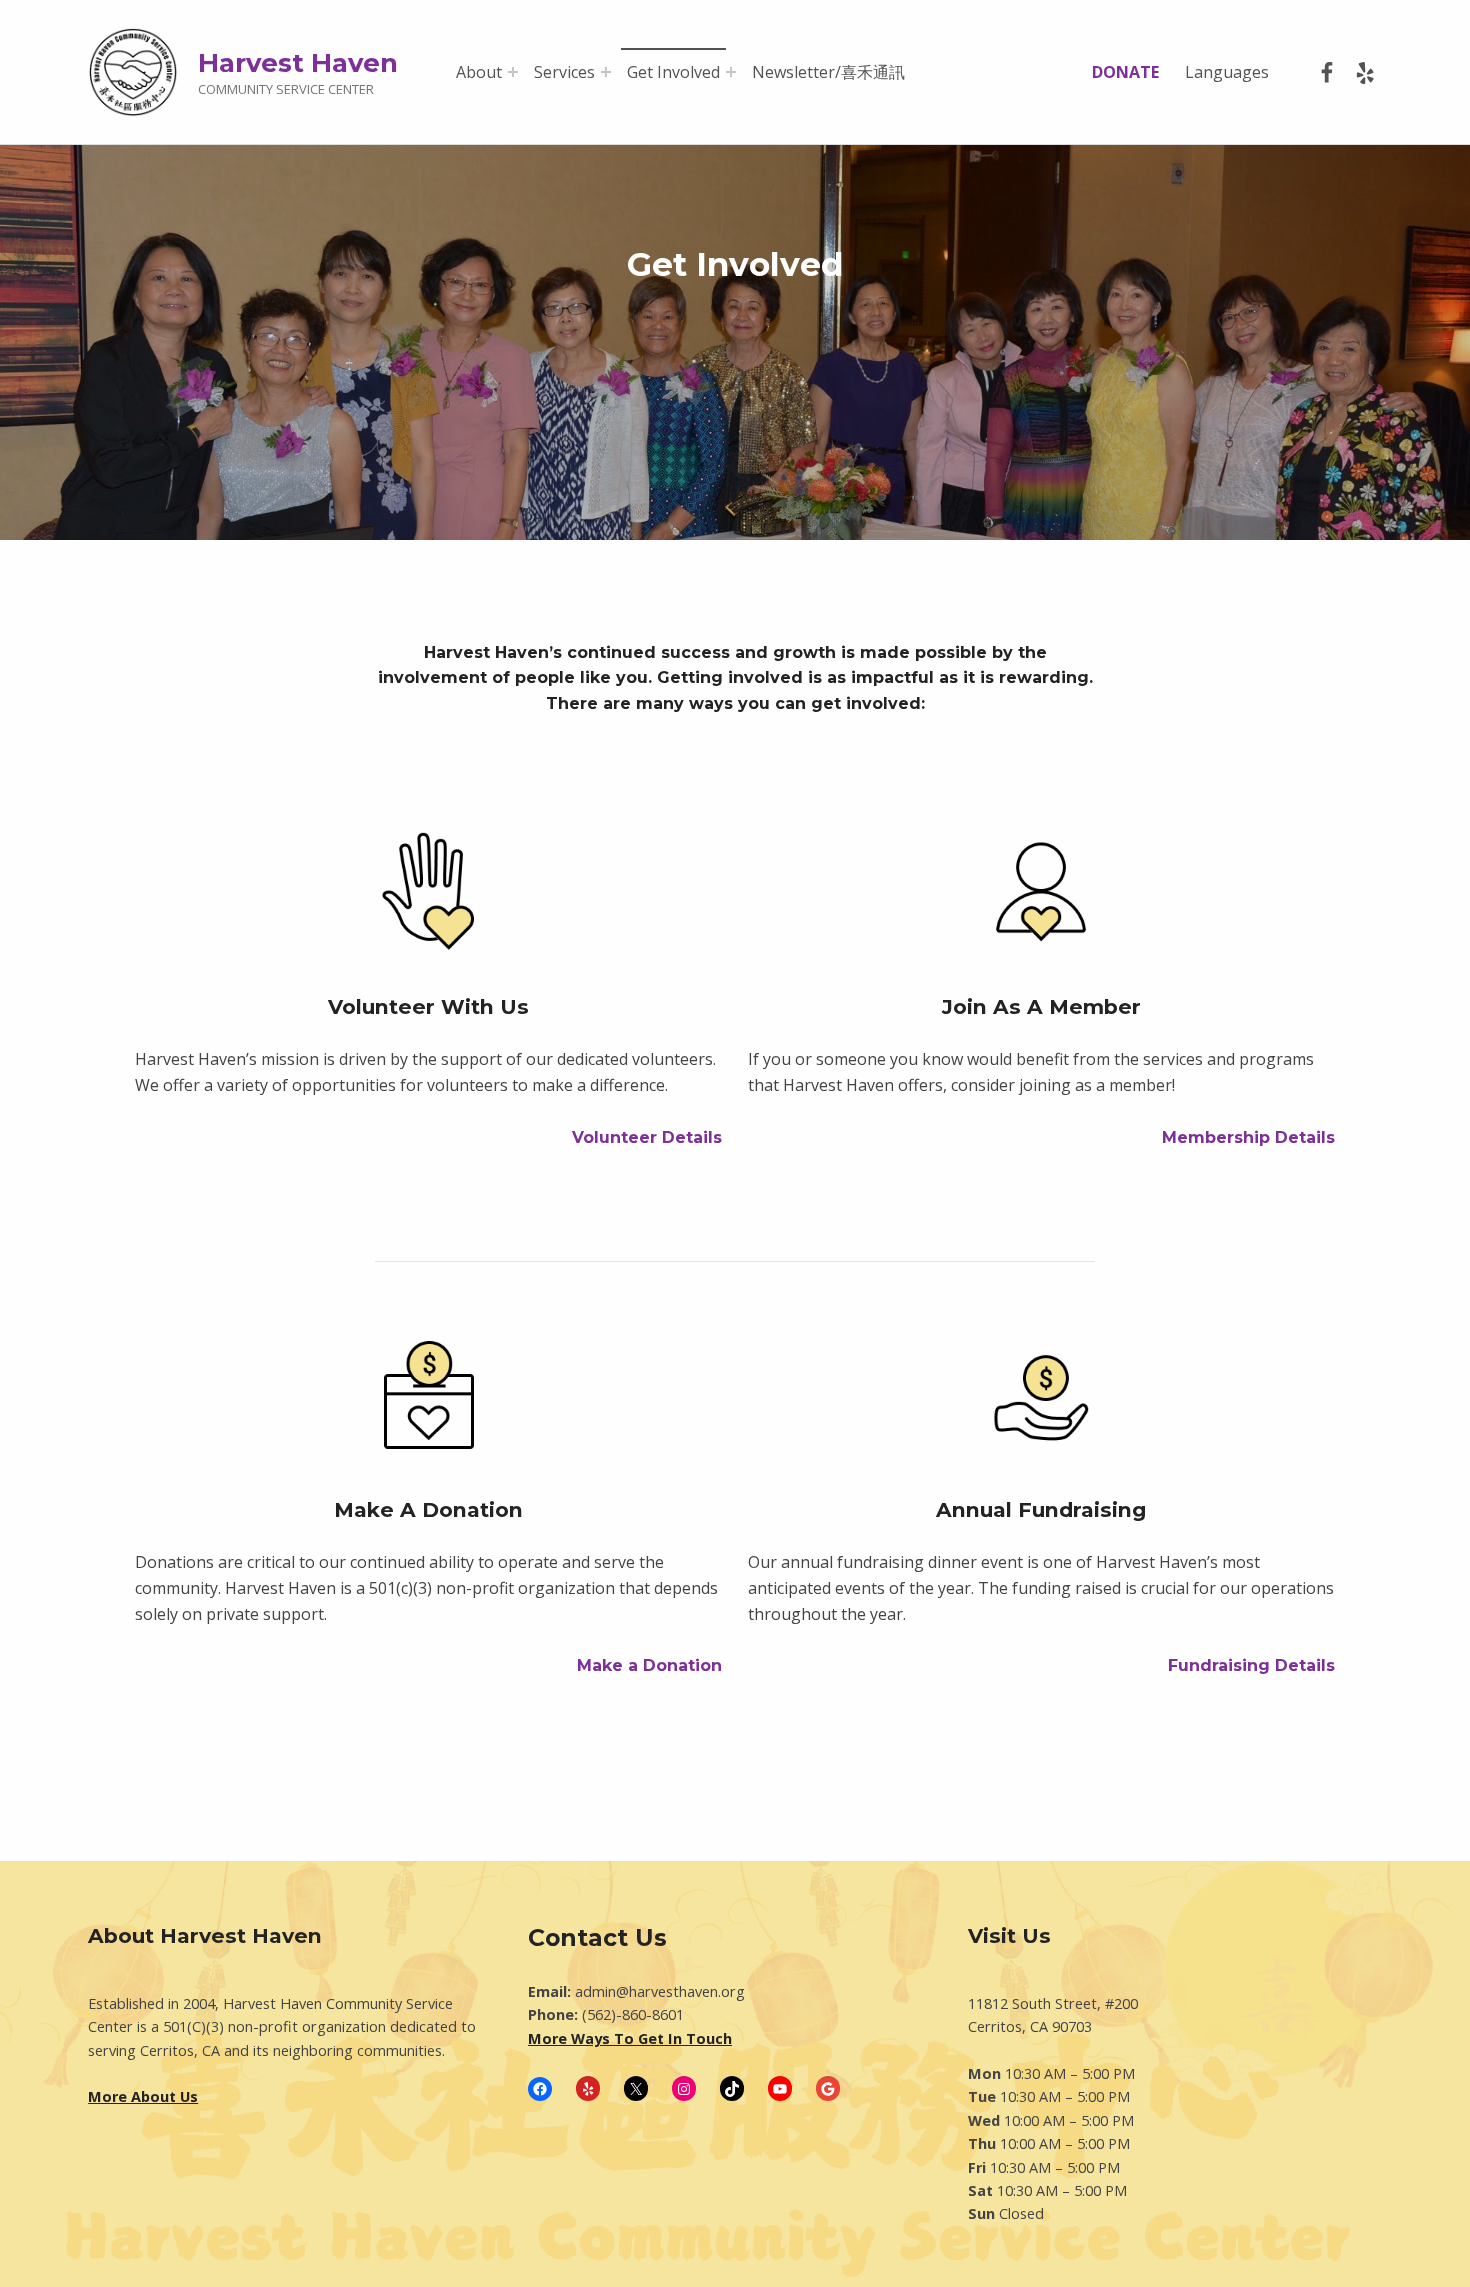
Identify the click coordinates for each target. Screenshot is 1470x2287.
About (479, 72)
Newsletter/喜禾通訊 (828, 72)
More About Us (143, 2096)
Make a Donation (649, 1665)
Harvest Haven (298, 62)
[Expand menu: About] (513, 72)
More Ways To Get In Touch (630, 2038)
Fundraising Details (1251, 1665)
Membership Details (1248, 1137)
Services (564, 72)
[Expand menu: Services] (606, 72)
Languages (1227, 72)
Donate (1125, 72)
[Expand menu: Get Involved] (731, 72)
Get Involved (673, 72)
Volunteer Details (647, 1137)
